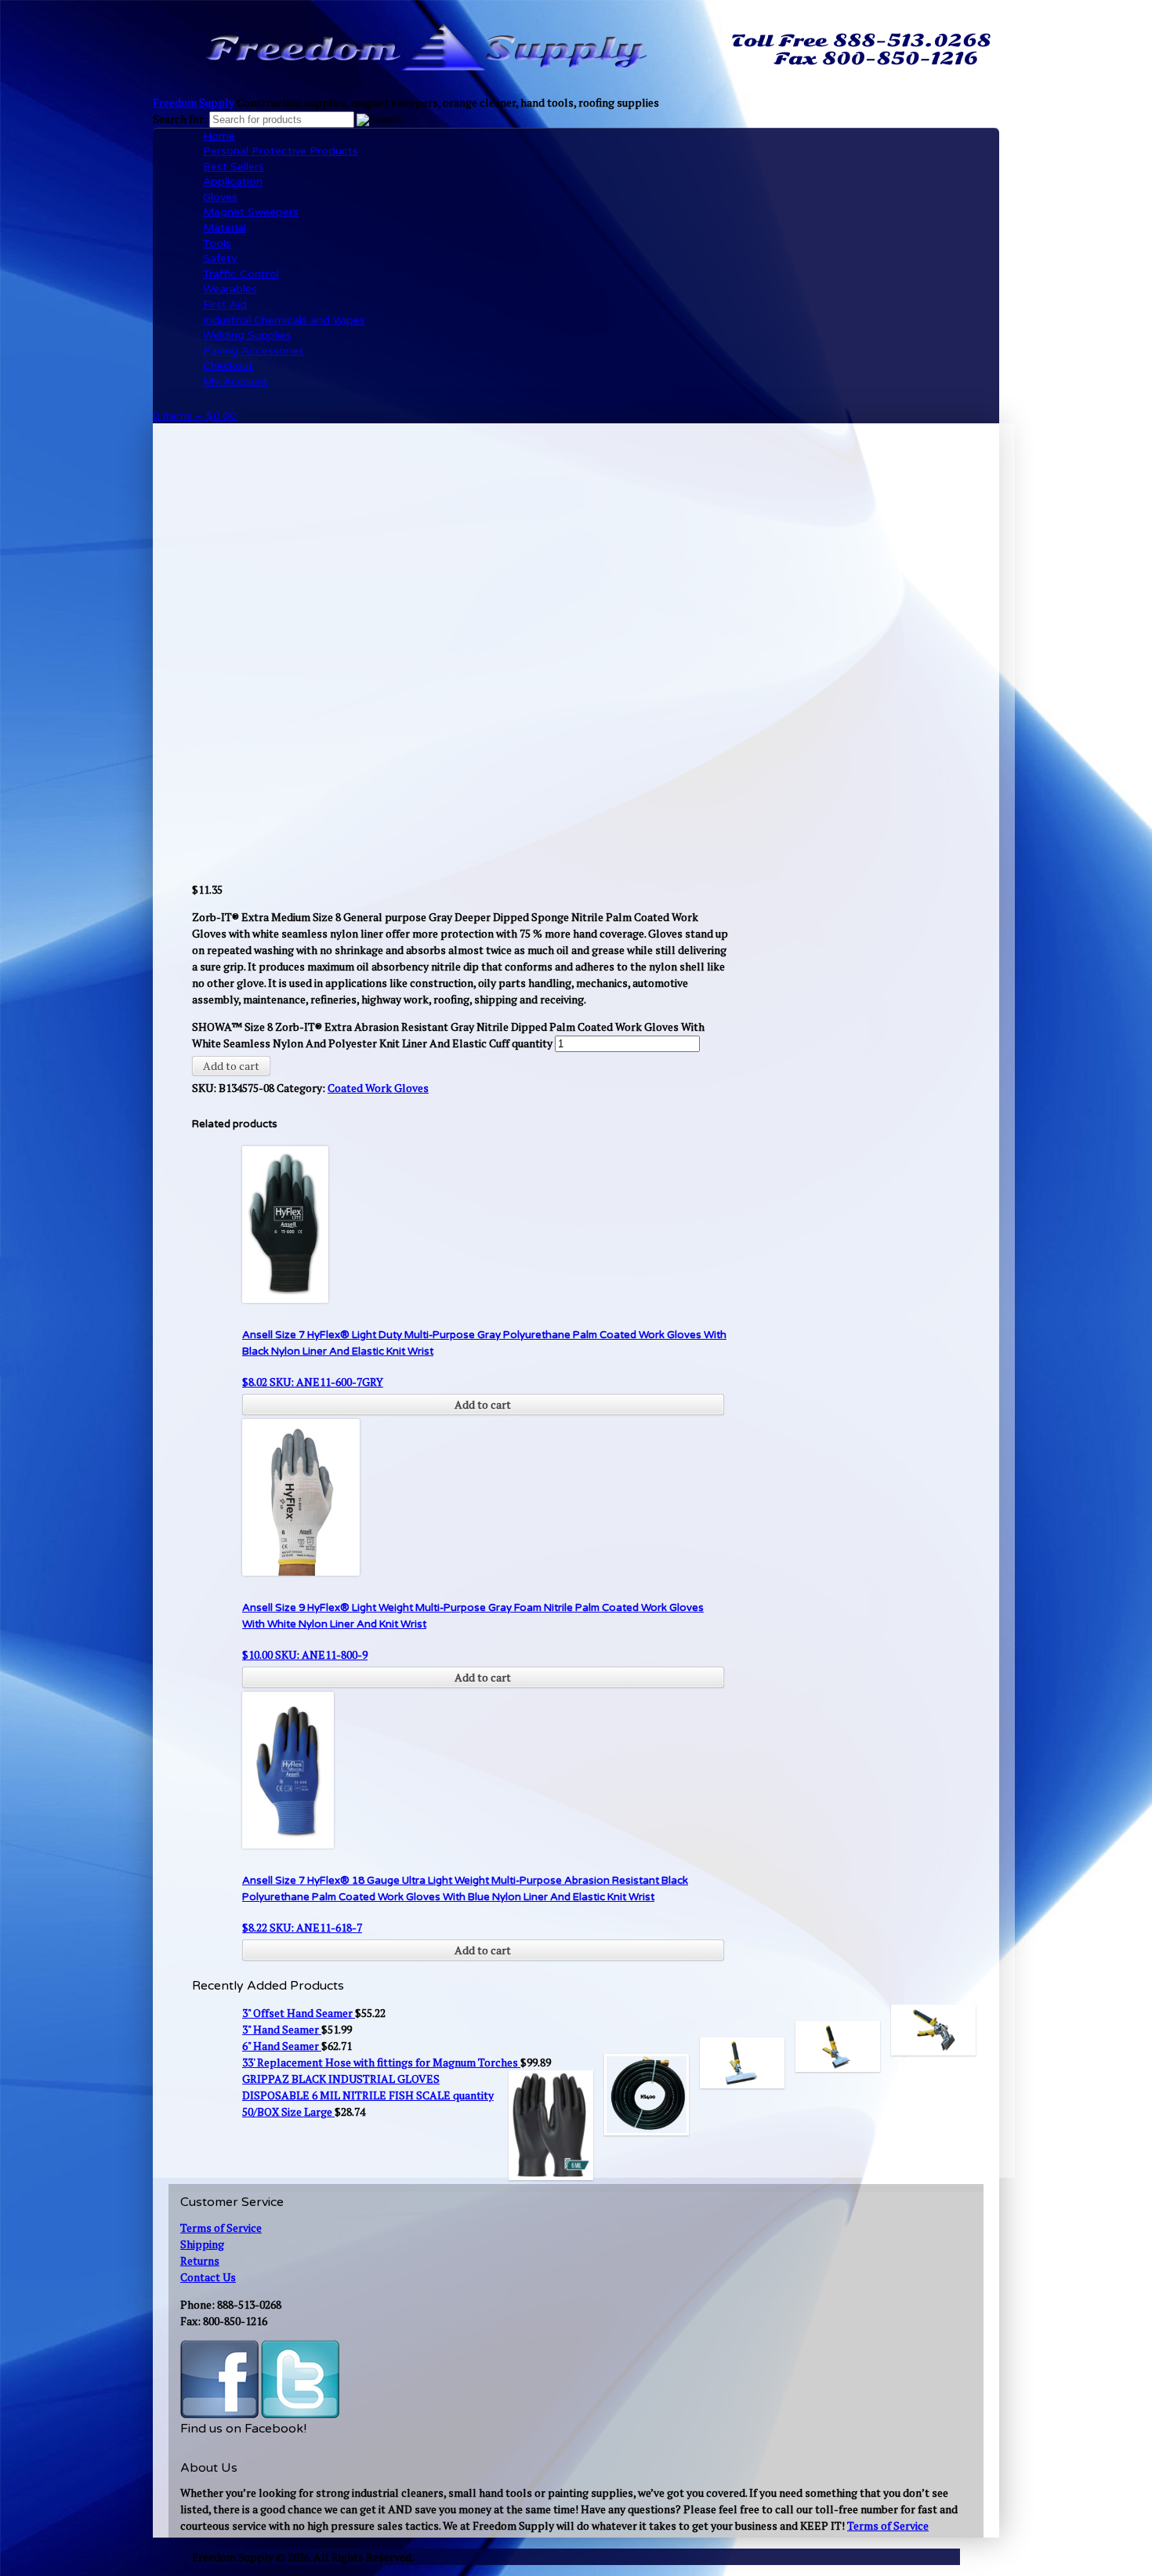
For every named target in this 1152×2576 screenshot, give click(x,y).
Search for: (180, 119)
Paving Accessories (254, 351)
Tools (217, 243)
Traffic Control (241, 274)
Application (233, 181)
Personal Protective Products (281, 151)
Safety (220, 258)
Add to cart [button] (483, 1404)
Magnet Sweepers (251, 212)
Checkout (228, 366)
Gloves (220, 197)
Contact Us (208, 2277)
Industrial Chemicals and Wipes (284, 320)
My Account (235, 381)
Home (219, 136)
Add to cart (231, 1066)
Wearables (230, 289)
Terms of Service (221, 2228)
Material (225, 228)
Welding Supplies (247, 335)
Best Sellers (234, 167)
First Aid (225, 305)
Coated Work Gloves (378, 1088)
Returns (200, 2260)
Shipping (202, 2244)
